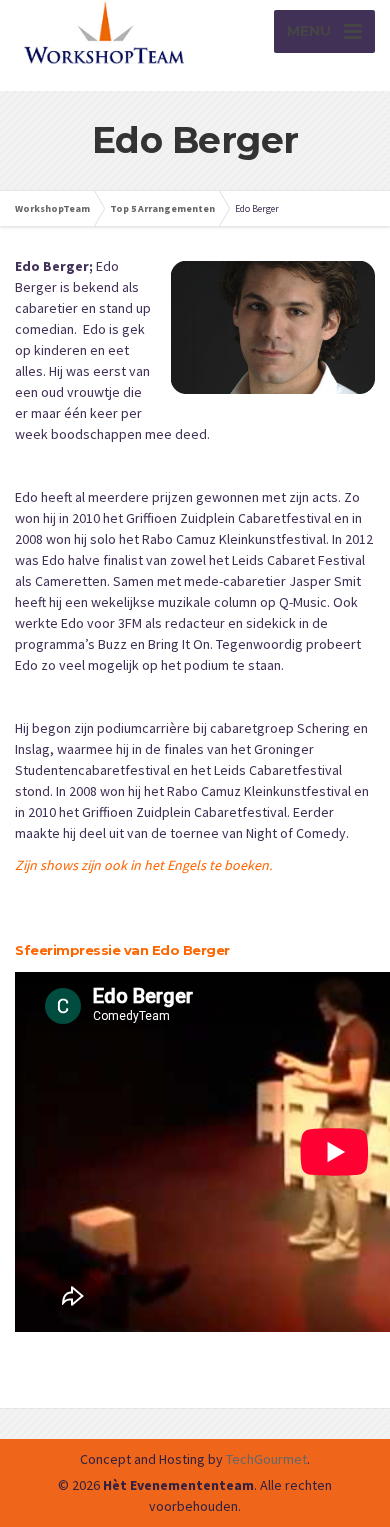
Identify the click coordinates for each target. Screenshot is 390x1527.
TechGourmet (266, 1459)
